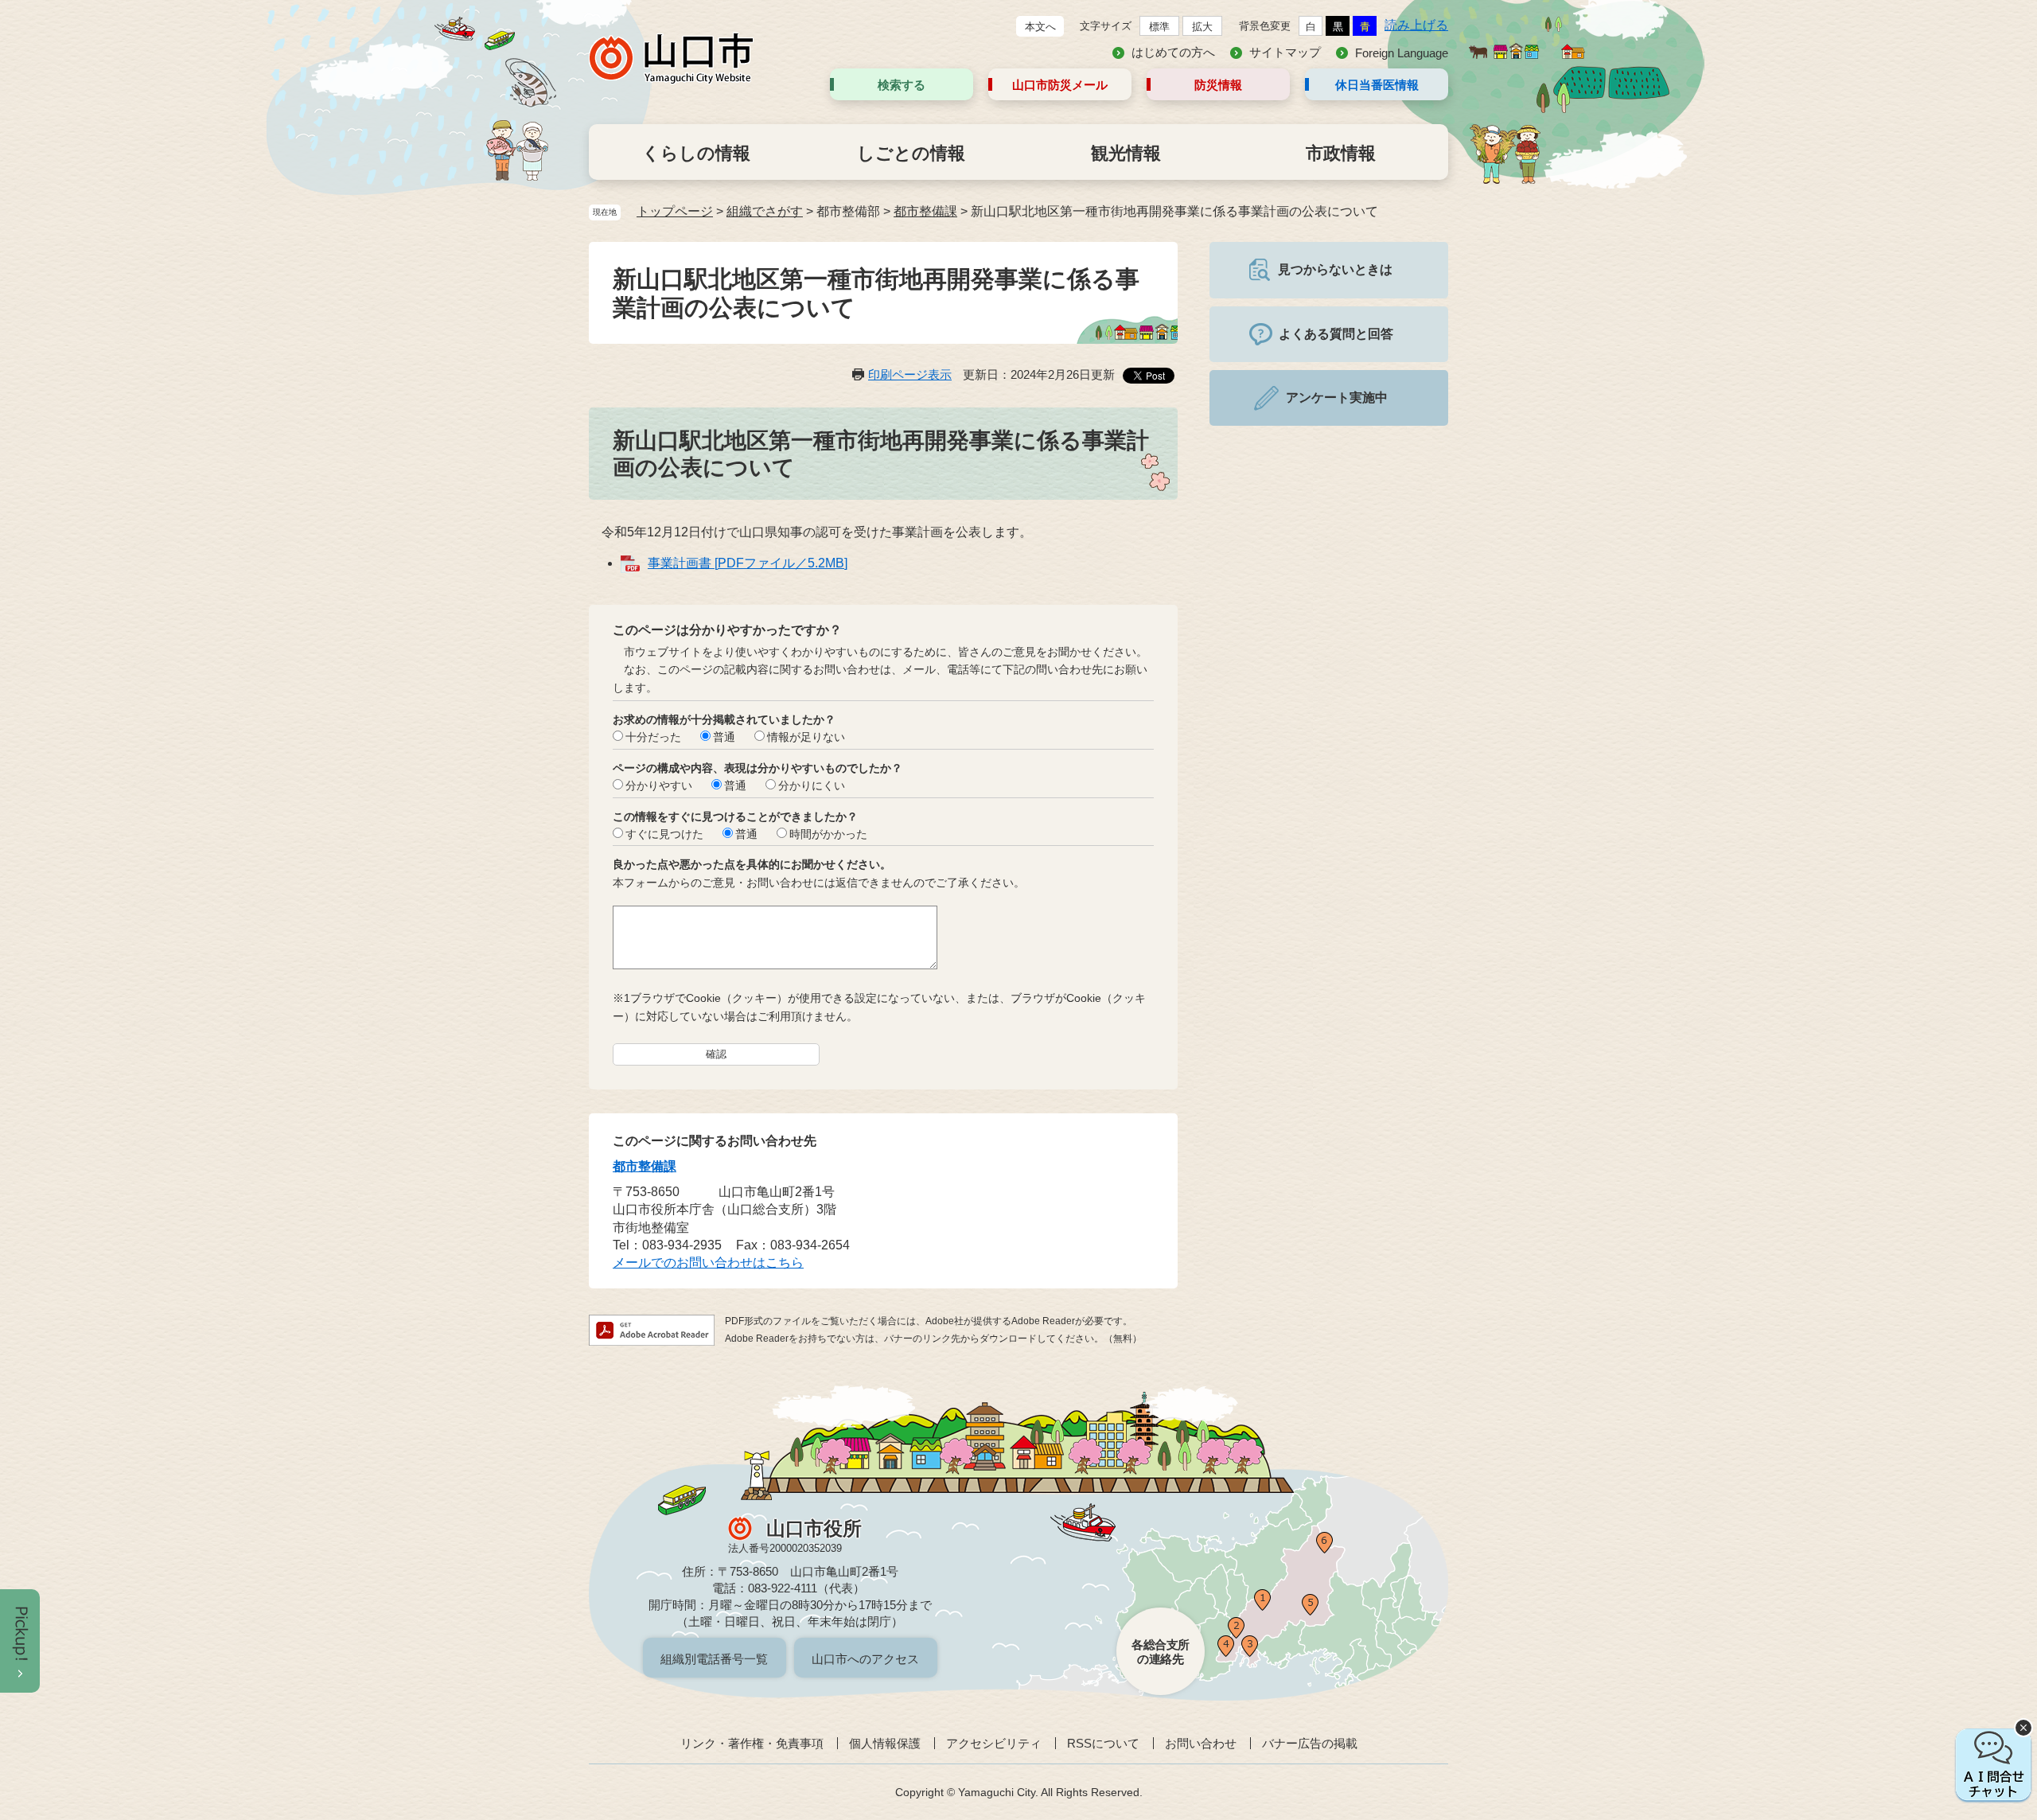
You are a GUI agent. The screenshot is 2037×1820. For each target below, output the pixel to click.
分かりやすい (659, 785)
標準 (1159, 27)
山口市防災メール (1060, 85)
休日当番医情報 (1377, 85)
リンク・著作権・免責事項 (752, 1743)
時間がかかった (828, 834)
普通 (724, 737)
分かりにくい (812, 785)
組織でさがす (765, 211)
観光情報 (1126, 153)
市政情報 (1341, 153)
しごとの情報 (911, 153)
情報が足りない (806, 737)
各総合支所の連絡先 (1161, 1652)
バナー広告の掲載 (1310, 1743)
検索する (902, 85)
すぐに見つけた (664, 834)
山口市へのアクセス (865, 1659)
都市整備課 (925, 211)
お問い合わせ (1201, 1743)
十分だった (653, 737)
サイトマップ (1285, 52)
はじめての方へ (1173, 52)
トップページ (675, 211)
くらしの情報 (696, 153)
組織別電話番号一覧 (714, 1659)
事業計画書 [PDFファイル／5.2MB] (748, 563)
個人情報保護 (885, 1743)
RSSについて (1103, 1743)
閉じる (2023, 1728)
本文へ (1040, 27)
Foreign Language (1402, 53)
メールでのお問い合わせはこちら (708, 1263)
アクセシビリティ (994, 1743)
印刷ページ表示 (910, 374)
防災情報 (1218, 85)
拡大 (1202, 27)
